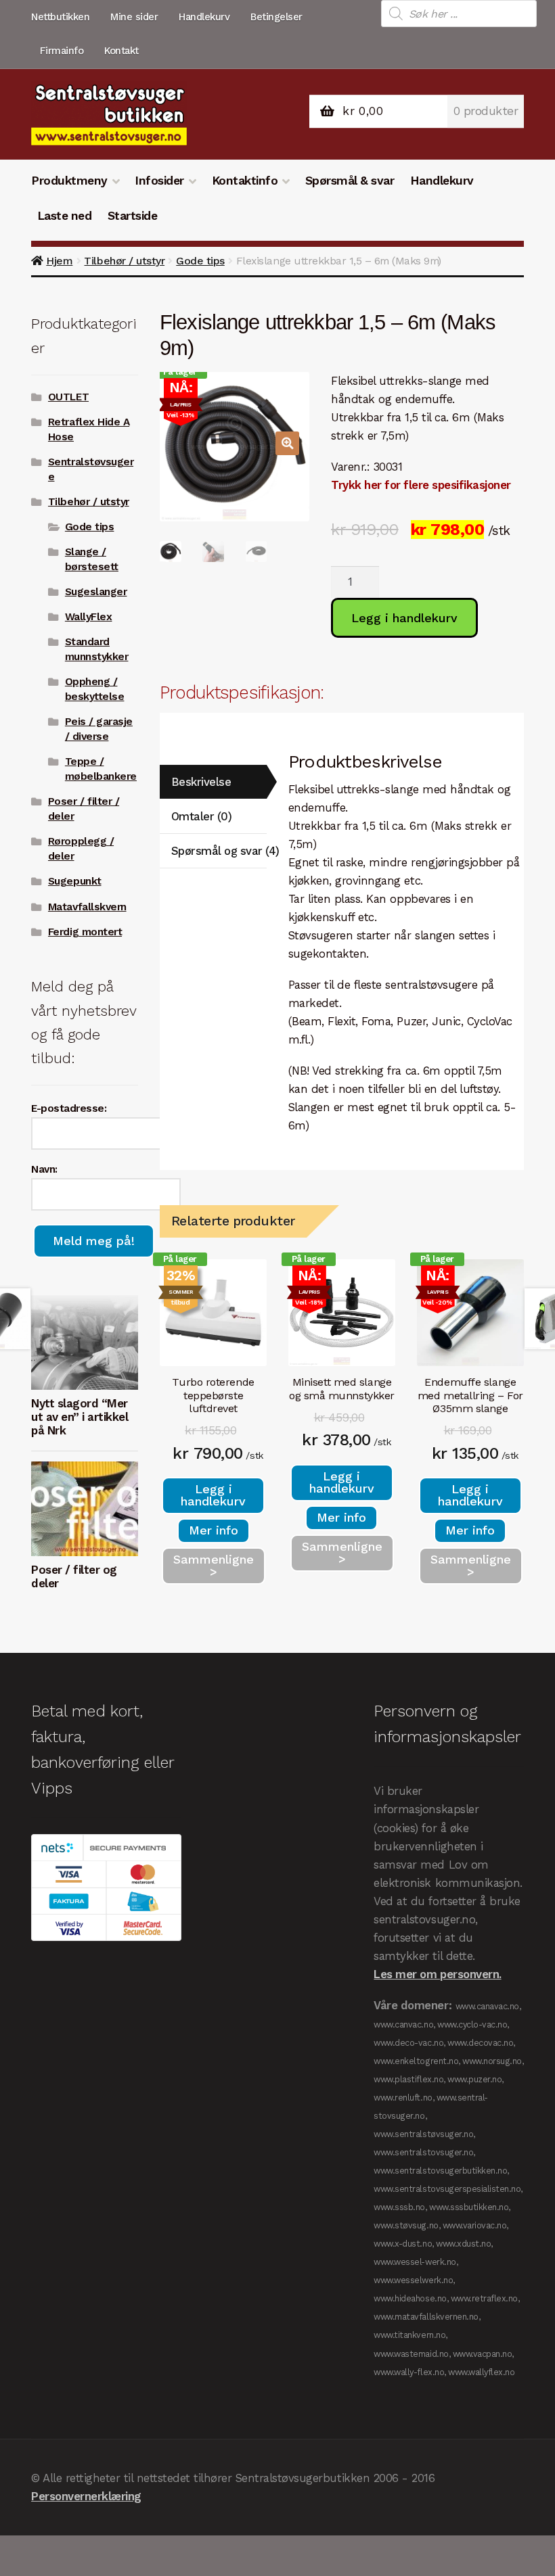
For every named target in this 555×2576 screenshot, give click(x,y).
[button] (287, 443)
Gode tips (200, 261)
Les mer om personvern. (437, 1974)
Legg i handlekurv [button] (213, 1495)
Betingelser (276, 17)
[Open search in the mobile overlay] (459, 14)
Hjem (59, 261)
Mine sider (134, 17)
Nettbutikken (60, 17)
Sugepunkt (75, 881)
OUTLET (68, 397)
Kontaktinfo (245, 181)
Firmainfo (62, 51)
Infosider (159, 181)
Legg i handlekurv (404, 618)
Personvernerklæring (86, 2496)
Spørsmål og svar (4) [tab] (219, 851)
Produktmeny (69, 181)
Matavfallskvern (87, 907)
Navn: (44, 1169)
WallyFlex (89, 617)
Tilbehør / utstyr (124, 261)
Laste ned (65, 216)
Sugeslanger (96, 592)
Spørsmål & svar (350, 181)
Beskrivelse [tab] (201, 782)
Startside (133, 216)
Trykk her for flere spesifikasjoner (421, 485)
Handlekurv (204, 17)
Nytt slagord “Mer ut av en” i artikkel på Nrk (80, 1417)
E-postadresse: (69, 1108)
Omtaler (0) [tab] (202, 816)
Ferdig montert (85, 932)
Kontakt (121, 51)
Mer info (214, 1530)
